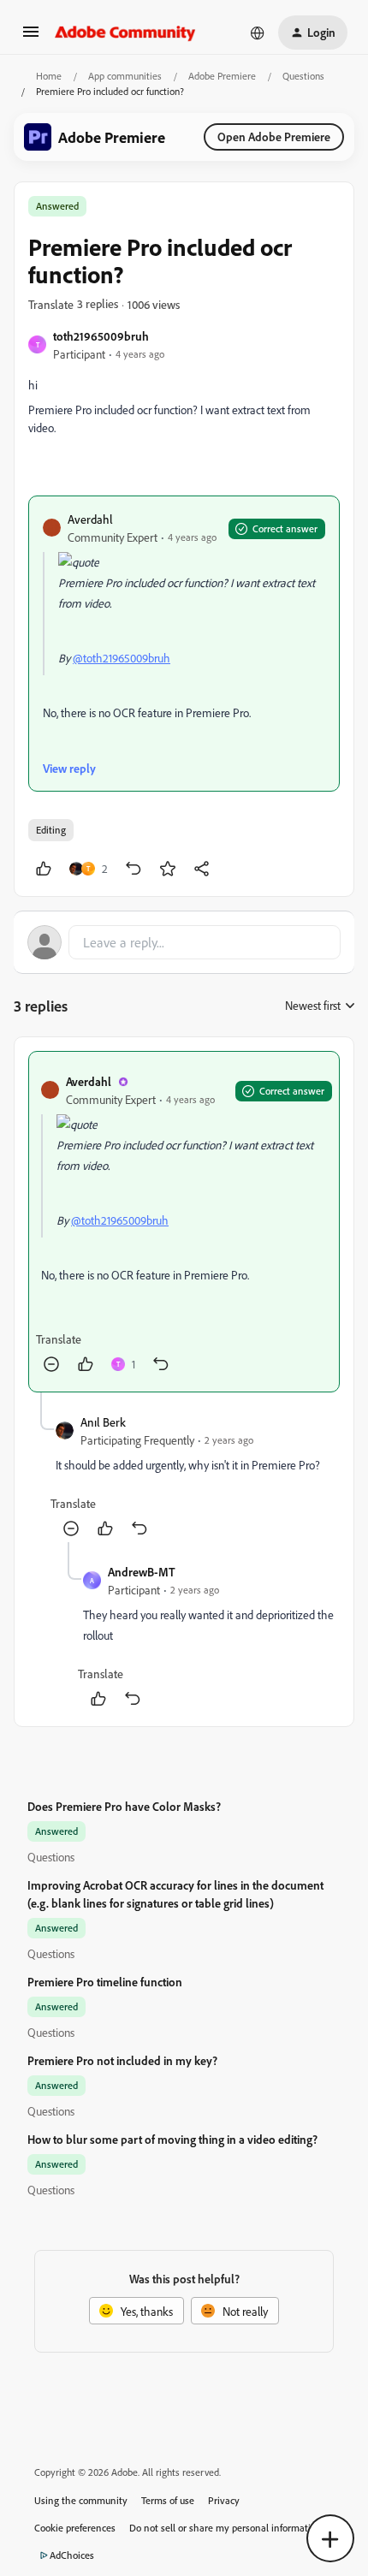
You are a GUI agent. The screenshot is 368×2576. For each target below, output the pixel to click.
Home (49, 76)
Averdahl (90, 519)
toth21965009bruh (101, 336)
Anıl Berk (103, 1422)
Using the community (81, 2500)
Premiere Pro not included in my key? (122, 2060)
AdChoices (72, 2555)
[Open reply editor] (184, 942)
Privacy (224, 2500)
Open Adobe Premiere (274, 137)
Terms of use (168, 2500)
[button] (31, 37)
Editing (51, 830)
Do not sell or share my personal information (226, 2528)
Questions (303, 76)
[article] (184, 1222)
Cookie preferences (75, 2528)
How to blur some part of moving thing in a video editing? (172, 2139)
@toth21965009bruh (122, 658)
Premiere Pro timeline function (105, 1982)
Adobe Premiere (222, 76)
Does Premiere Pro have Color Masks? (124, 1806)
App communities (125, 76)
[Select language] (258, 33)
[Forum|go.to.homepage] (125, 33)
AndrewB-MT (142, 1572)
